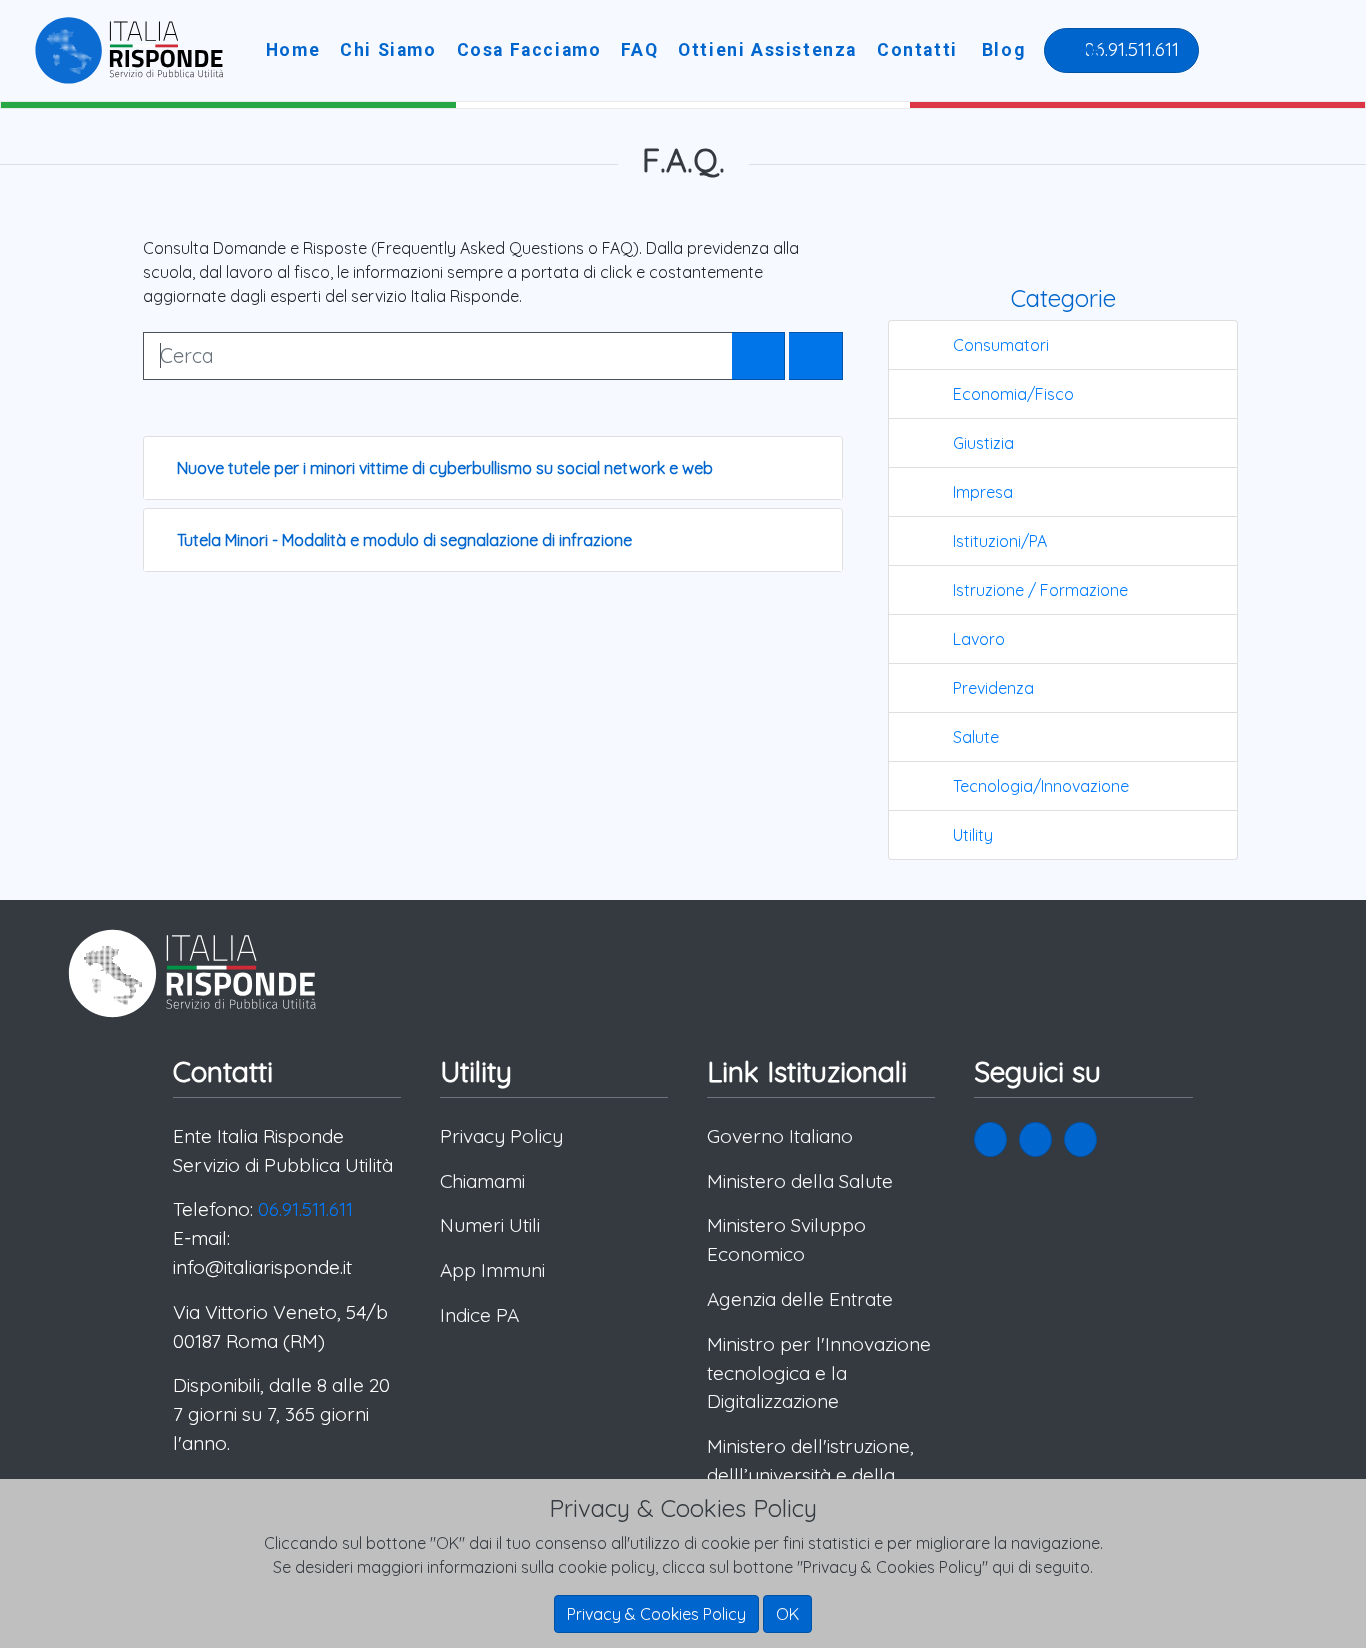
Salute (976, 737)
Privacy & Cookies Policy (656, 1614)
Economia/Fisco (1013, 394)
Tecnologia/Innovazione (1041, 786)
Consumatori (1001, 345)
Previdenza (993, 688)
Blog (1003, 50)
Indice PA (479, 1315)
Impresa (983, 492)
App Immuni (492, 1270)
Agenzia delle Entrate (800, 1299)
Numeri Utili (490, 1225)
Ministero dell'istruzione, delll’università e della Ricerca (810, 1475)
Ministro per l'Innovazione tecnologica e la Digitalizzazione (819, 1373)
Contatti (917, 50)
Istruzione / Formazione (1040, 590)
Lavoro (979, 639)
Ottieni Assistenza (767, 50)
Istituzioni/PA (1000, 541)
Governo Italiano (780, 1136)
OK (787, 1614)
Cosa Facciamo (529, 50)
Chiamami (482, 1181)
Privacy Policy (501, 1136)
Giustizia (983, 443)
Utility (973, 835)
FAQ (639, 50)
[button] (990, 1139)
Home (293, 50)
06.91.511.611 (1129, 49)
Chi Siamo (388, 50)
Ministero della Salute (800, 1181)
